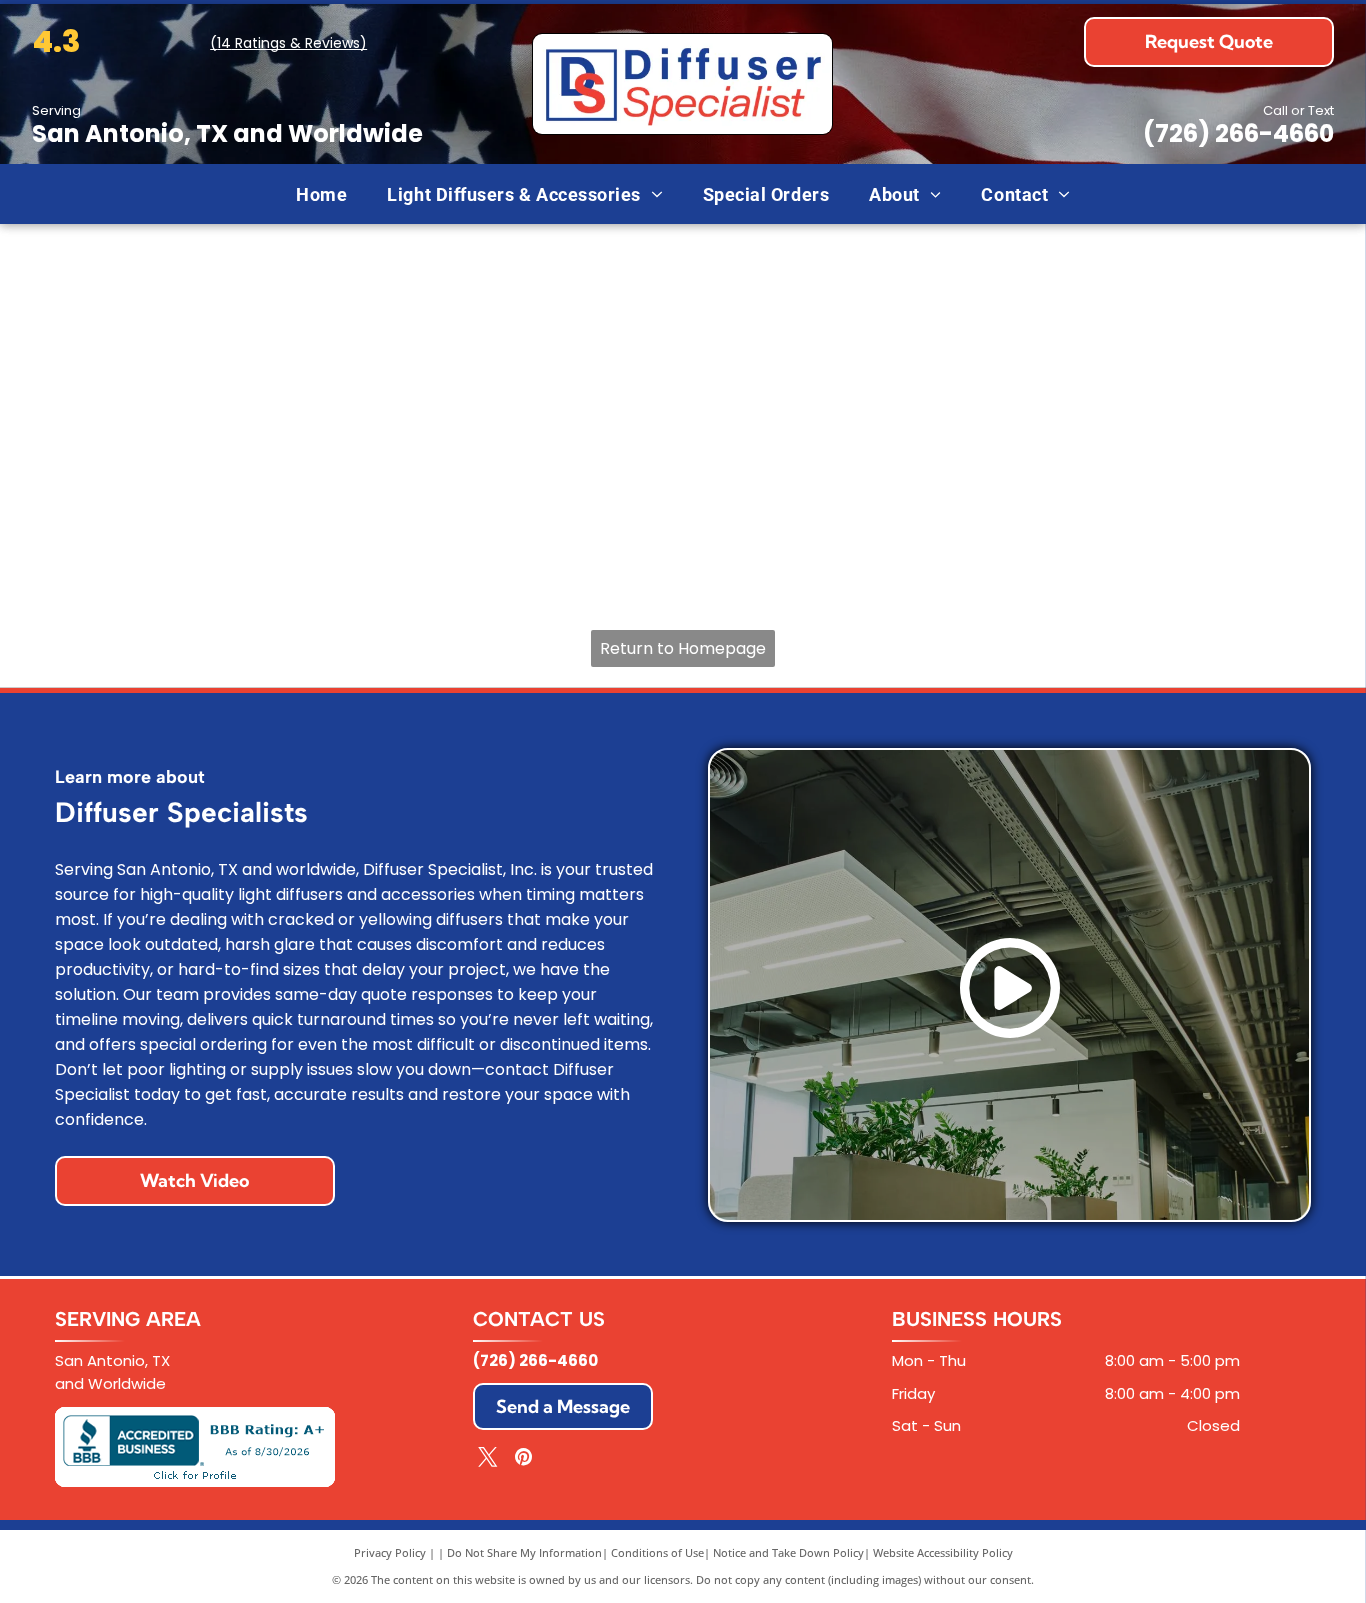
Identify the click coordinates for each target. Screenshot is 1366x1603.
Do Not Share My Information (524, 1552)
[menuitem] (321, 194)
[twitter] (488, 1459)
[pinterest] (523, 1459)
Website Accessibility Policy (943, 1552)
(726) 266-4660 (1238, 133)
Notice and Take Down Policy (788, 1552)
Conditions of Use (657, 1552)
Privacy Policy (390, 1552)
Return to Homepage (683, 648)
